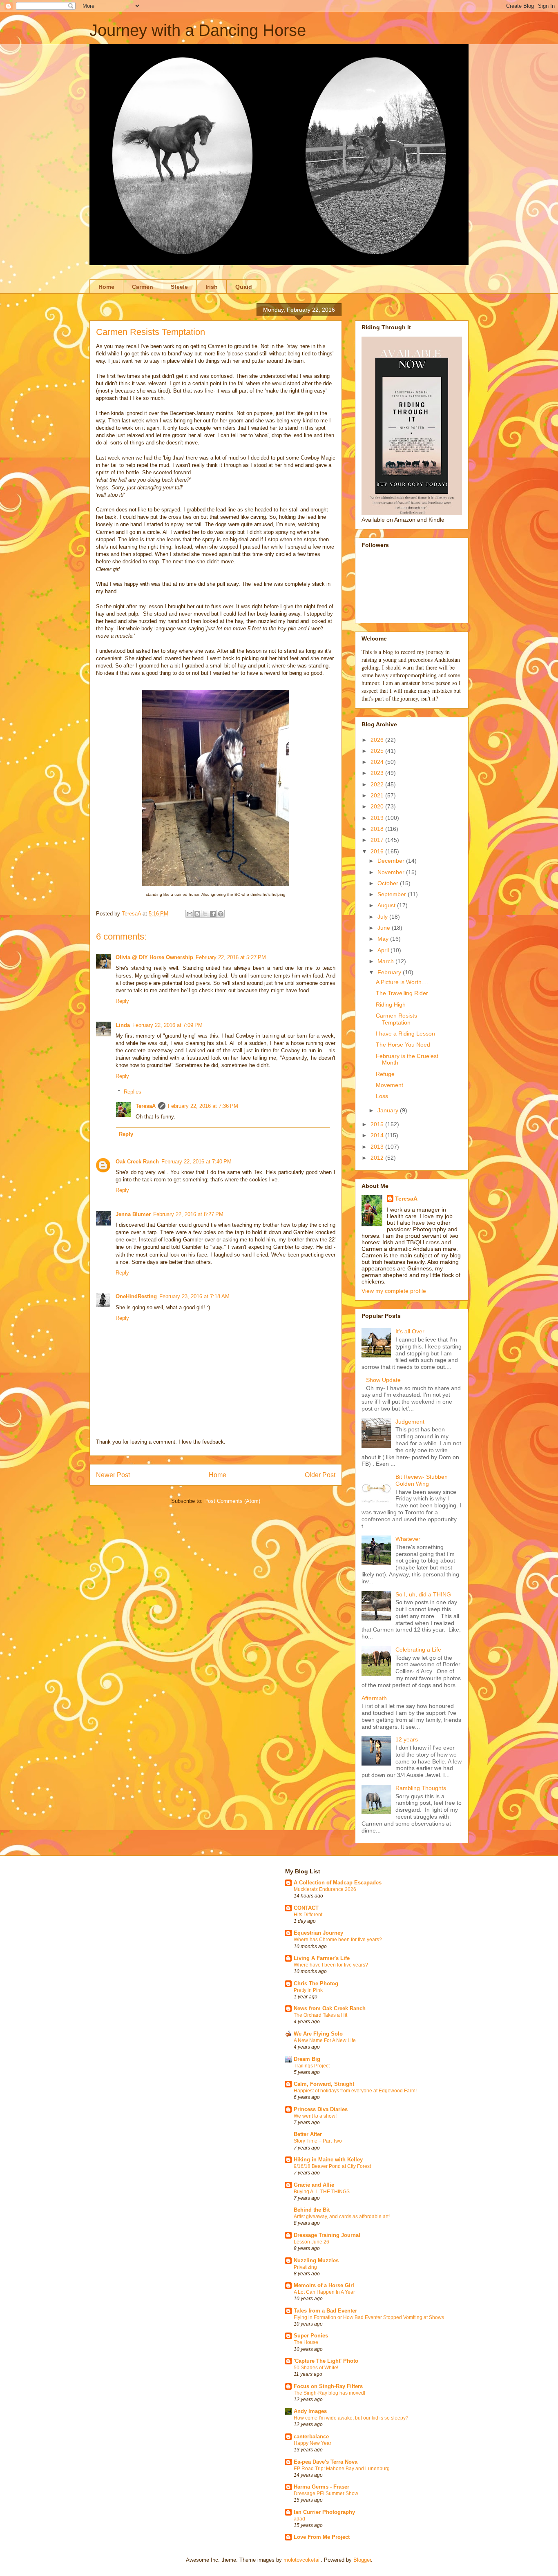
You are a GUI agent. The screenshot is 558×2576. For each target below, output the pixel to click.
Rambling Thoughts (421, 1788)
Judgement (410, 1422)
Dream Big (307, 2059)
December (392, 861)
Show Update (383, 1380)
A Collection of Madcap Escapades (338, 1883)
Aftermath (374, 1698)
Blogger (362, 2560)
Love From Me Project (322, 2537)
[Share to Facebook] (213, 914)
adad (299, 2519)
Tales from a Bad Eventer (325, 2311)
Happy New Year (312, 2443)
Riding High (391, 1005)
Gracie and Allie (314, 2185)
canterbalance (311, 2436)
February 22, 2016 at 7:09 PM (167, 1025)
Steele (179, 287)
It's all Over (410, 1331)
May (384, 939)
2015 (378, 1124)
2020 (378, 806)
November (392, 872)
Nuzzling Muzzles (316, 2260)
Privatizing (305, 2267)
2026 (378, 740)
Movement (389, 1085)
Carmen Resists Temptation (396, 1019)
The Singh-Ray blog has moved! (329, 2393)
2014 (378, 1135)
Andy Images (310, 2411)
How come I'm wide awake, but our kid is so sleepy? (351, 2418)
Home (106, 287)
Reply (122, 1001)
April (384, 950)
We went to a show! (315, 2116)
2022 (378, 784)
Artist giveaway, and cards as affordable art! (342, 2217)
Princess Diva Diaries (321, 2109)
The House (306, 2342)
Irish (212, 287)
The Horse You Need (403, 1045)
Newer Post (113, 1475)
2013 (378, 1147)
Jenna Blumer (133, 1214)
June (385, 928)
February (390, 972)
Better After (308, 2134)
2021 (378, 795)
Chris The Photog (316, 1983)
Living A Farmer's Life (322, 1958)
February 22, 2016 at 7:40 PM (196, 1162)
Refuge (385, 1074)
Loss (382, 1096)
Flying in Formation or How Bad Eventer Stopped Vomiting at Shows (369, 2317)
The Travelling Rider (402, 993)
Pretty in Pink (308, 1990)
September (393, 894)
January (389, 1110)
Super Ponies (311, 2336)
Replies (133, 1092)
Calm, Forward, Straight (324, 2084)
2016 (378, 851)
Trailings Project (312, 2066)
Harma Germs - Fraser (321, 2487)
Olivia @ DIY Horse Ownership (154, 957)
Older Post (320, 1475)
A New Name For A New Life (325, 2040)
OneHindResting (136, 1296)
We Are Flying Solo (318, 2034)
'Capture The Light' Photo (326, 2361)
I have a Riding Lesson (405, 1034)
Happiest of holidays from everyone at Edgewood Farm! (355, 2091)
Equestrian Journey (318, 1933)
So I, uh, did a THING (423, 1594)
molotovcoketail (302, 2560)
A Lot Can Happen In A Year (324, 2292)
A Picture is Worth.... (402, 982)
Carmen (143, 287)
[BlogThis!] (197, 914)
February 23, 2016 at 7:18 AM (194, 1296)
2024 (378, 762)
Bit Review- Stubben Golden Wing (422, 1480)
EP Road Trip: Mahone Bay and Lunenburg (342, 2469)
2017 (378, 840)
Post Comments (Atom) (232, 1501)
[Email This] (190, 914)
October (389, 883)
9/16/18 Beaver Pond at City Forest (332, 2166)
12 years (407, 1739)
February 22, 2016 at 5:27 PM (231, 957)
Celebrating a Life (418, 1650)
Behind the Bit (312, 2210)
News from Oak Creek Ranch (330, 2008)
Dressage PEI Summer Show (326, 2493)
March (386, 961)
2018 (378, 829)
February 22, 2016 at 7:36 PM (203, 1106)
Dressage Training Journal (327, 2235)
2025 (378, 751)
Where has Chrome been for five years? (338, 1940)
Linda (123, 1025)
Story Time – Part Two (318, 2141)
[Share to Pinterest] (221, 914)
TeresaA (146, 1106)
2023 (378, 773)
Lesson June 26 (311, 2242)
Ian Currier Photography (324, 2512)
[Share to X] (205, 914)
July (383, 917)
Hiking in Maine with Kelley (328, 2160)
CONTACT (306, 1908)
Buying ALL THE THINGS (322, 2192)
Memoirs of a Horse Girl (324, 2285)
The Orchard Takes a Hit (320, 2015)
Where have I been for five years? (331, 1965)
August (387, 905)
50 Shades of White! (316, 2368)
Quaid (244, 287)
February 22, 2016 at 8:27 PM (188, 1214)
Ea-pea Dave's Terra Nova (326, 2462)
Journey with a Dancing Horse (198, 30)
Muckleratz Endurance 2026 (325, 1889)
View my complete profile (394, 1291)
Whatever (408, 1539)
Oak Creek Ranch (137, 1162)
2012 (378, 1158)
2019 (378, 818)
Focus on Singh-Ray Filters (328, 2386)
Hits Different (308, 1915)
